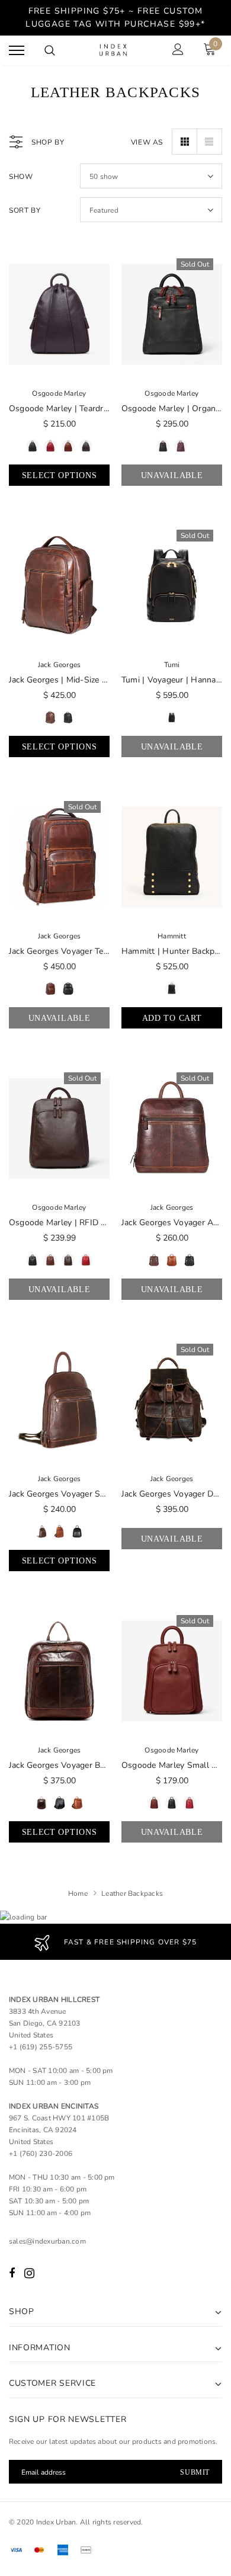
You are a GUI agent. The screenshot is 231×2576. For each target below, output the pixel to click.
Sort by (25, 210)
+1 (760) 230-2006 (41, 2154)
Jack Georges (60, 665)
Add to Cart (172, 1018)
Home (78, 1893)
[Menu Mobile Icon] (17, 51)
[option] (115, 1942)
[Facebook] (12, 2273)
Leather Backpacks (132, 1893)
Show (21, 177)
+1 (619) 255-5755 (41, 2047)
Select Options (60, 475)
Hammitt (172, 936)
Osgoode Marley (59, 393)
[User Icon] (178, 51)
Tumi (172, 665)
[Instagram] (29, 2273)
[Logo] (114, 51)
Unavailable (172, 475)
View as (147, 142)
